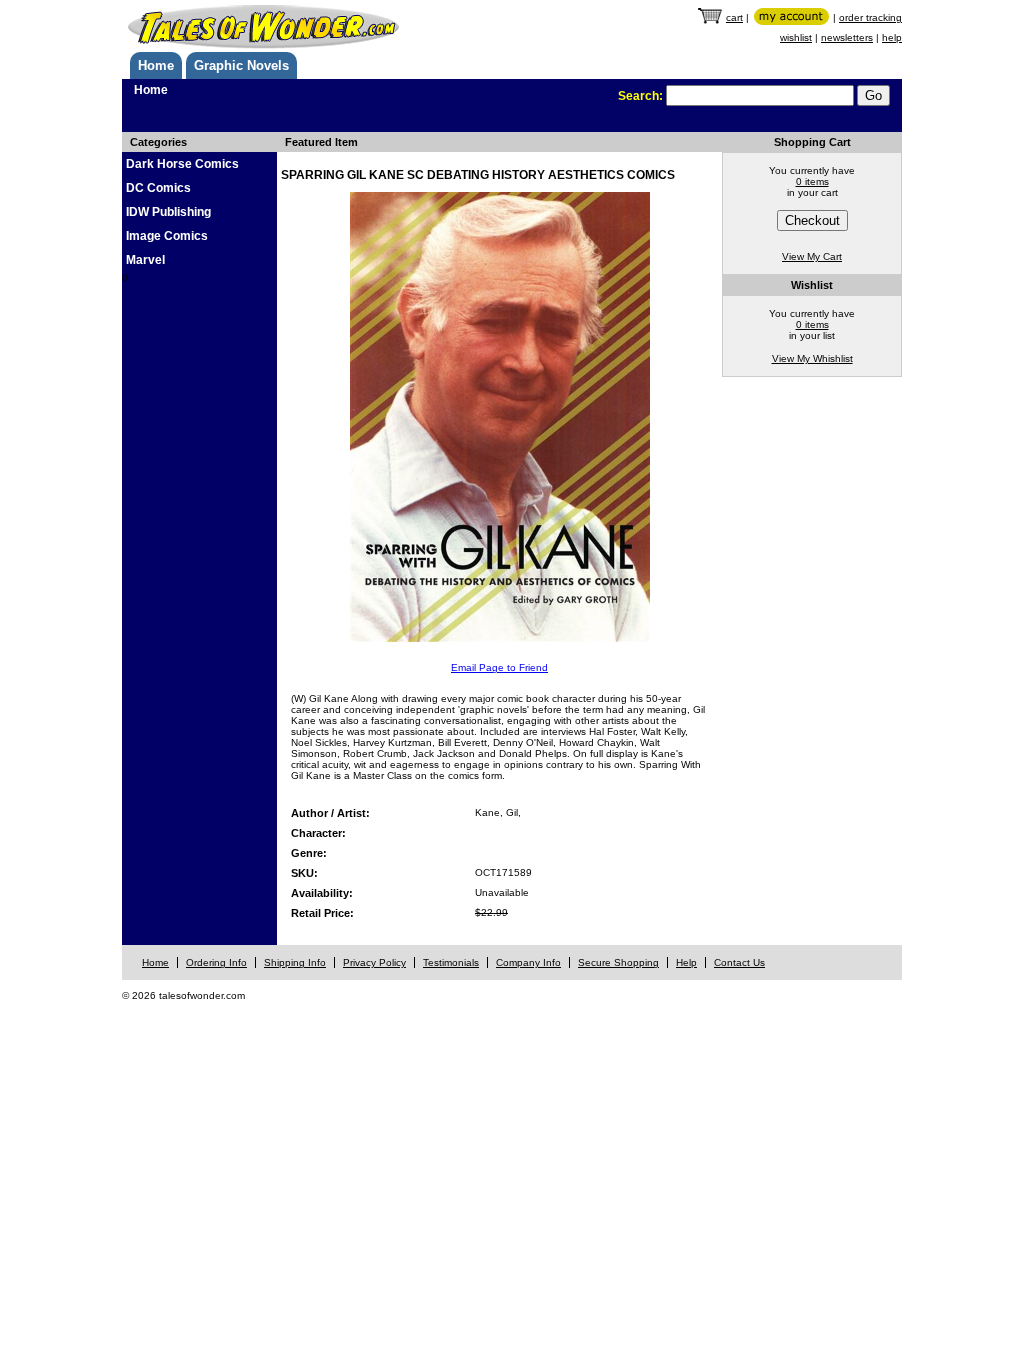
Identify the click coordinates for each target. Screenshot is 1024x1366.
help (892, 37)
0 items (812, 181)
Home (156, 65)
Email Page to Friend (499, 667)
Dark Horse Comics (182, 164)
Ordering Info (216, 962)
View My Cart (812, 256)
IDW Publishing (168, 212)
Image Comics (167, 236)
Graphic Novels (241, 65)
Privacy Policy (374, 962)
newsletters (847, 37)
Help (686, 962)
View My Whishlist (812, 358)
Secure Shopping (618, 962)
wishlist (796, 37)
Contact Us (739, 962)
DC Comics (158, 188)
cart (734, 17)
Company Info (528, 962)
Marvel (145, 260)
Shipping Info (295, 962)
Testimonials (451, 962)
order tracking (870, 17)
